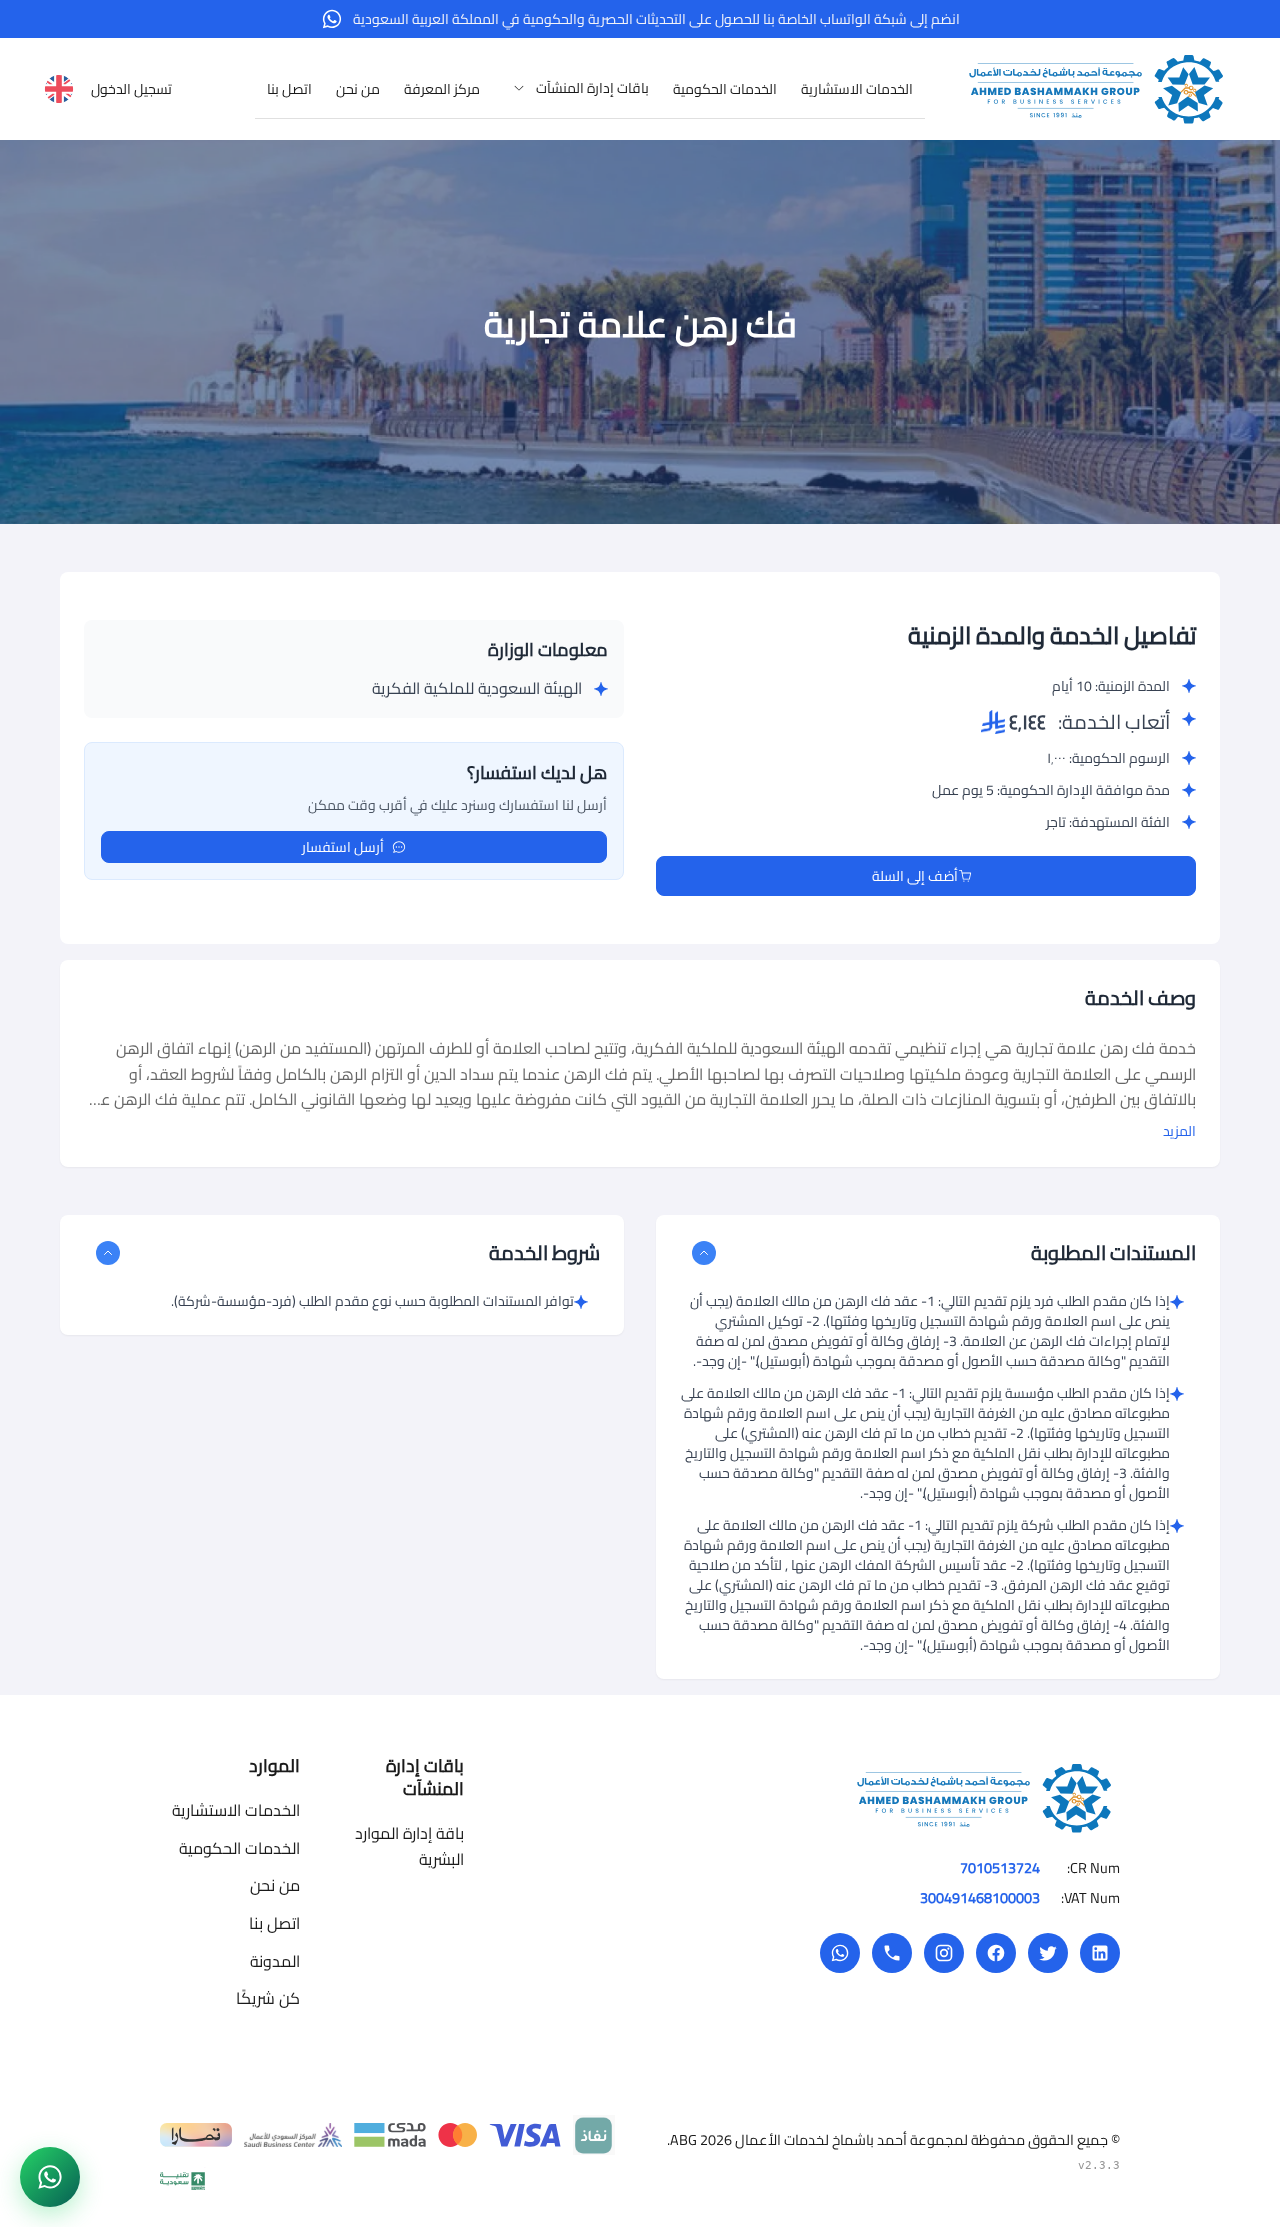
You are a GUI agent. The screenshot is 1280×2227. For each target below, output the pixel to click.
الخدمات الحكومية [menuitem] (725, 89)
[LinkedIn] (1100, 1953)
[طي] (704, 1253)
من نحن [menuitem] (358, 89)
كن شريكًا (268, 1998)
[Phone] (892, 1953)
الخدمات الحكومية (239, 1848)
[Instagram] (944, 1953)
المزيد (1179, 1131)
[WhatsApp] (840, 1953)
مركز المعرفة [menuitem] (442, 89)
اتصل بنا (274, 1923)
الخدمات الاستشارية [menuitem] (857, 89)
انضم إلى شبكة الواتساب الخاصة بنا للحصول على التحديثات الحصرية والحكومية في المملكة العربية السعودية (656, 19)
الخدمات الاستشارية (236, 1810)
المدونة (275, 1961)
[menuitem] (576, 88)
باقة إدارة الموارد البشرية (409, 1846)
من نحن (275, 1885)
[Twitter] (1048, 1953)
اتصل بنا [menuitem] (289, 89)
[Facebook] (996, 1953)
